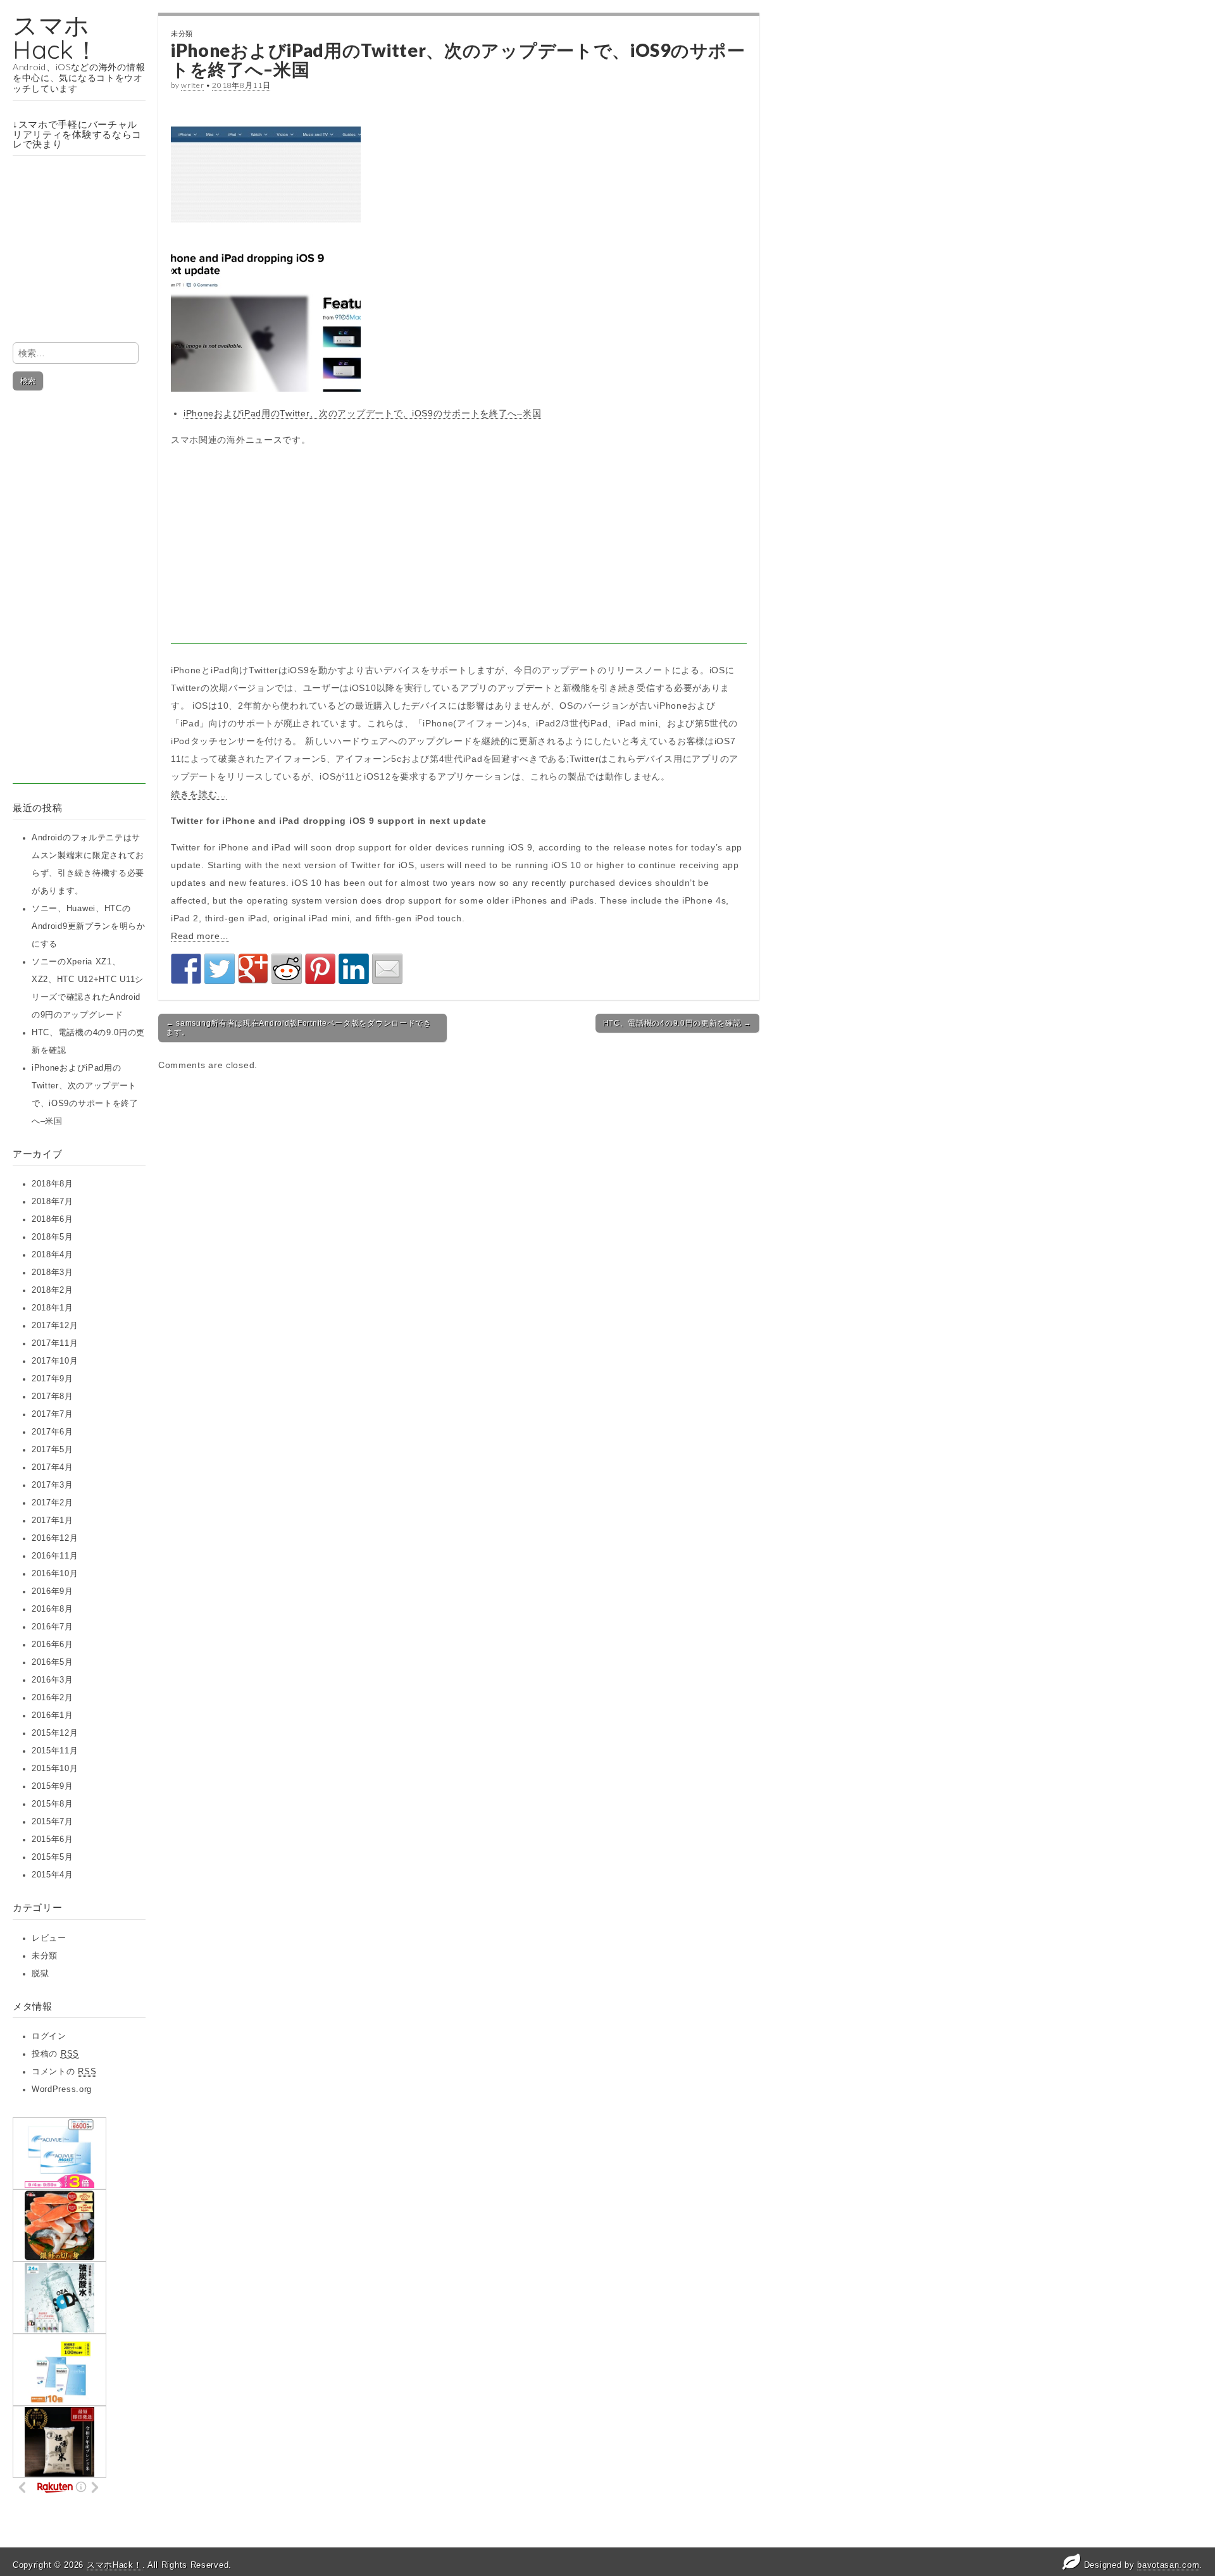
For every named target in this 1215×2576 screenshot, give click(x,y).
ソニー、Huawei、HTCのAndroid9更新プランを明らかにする (89, 926)
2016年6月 (53, 1645)
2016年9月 (53, 1591)
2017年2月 (53, 1503)
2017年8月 (53, 1397)
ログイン (49, 2036)
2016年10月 (55, 1574)
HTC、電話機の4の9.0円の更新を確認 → (677, 1023)
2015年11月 (55, 1751)
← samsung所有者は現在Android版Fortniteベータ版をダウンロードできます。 (299, 1028)
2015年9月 (53, 1786)
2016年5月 (53, 1662)
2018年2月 (53, 1290)
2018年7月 (53, 1202)
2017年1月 (53, 1521)
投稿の (55, 2054)
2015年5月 (53, 1857)
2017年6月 (53, 1432)
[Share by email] (387, 969)
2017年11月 (55, 1343)
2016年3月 (53, 1680)
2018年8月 (53, 1184)
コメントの (64, 2072)
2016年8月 (53, 1609)
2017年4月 (53, 1467)
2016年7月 (53, 1627)
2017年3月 (53, 1485)
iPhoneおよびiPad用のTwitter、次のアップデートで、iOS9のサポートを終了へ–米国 (362, 413)
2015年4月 (53, 1875)
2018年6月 (53, 1219)
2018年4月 (53, 1255)
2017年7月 (53, 1414)
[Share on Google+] (253, 969)
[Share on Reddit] (287, 969)
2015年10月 (55, 1769)
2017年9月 (53, 1379)
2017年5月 (53, 1450)
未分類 (45, 1956)
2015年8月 (53, 1804)
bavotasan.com (1168, 2565)
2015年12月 (55, 1733)
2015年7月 (53, 1822)
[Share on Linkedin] (354, 969)
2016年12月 (55, 1538)
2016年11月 (55, 1556)
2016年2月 (53, 1698)
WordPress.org (62, 2089)
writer (192, 85)
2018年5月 (53, 1237)
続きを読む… (199, 794)
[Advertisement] (79, 594)
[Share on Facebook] (186, 969)
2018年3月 (53, 1272)
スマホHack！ (56, 37)
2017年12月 (55, 1326)
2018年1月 (53, 1308)
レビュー (49, 1938)
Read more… (200, 936)
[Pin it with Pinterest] (320, 969)
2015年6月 (53, 1839)
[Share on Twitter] (220, 969)
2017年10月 (55, 1361)
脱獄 (40, 1974)
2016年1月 (53, 1715)
